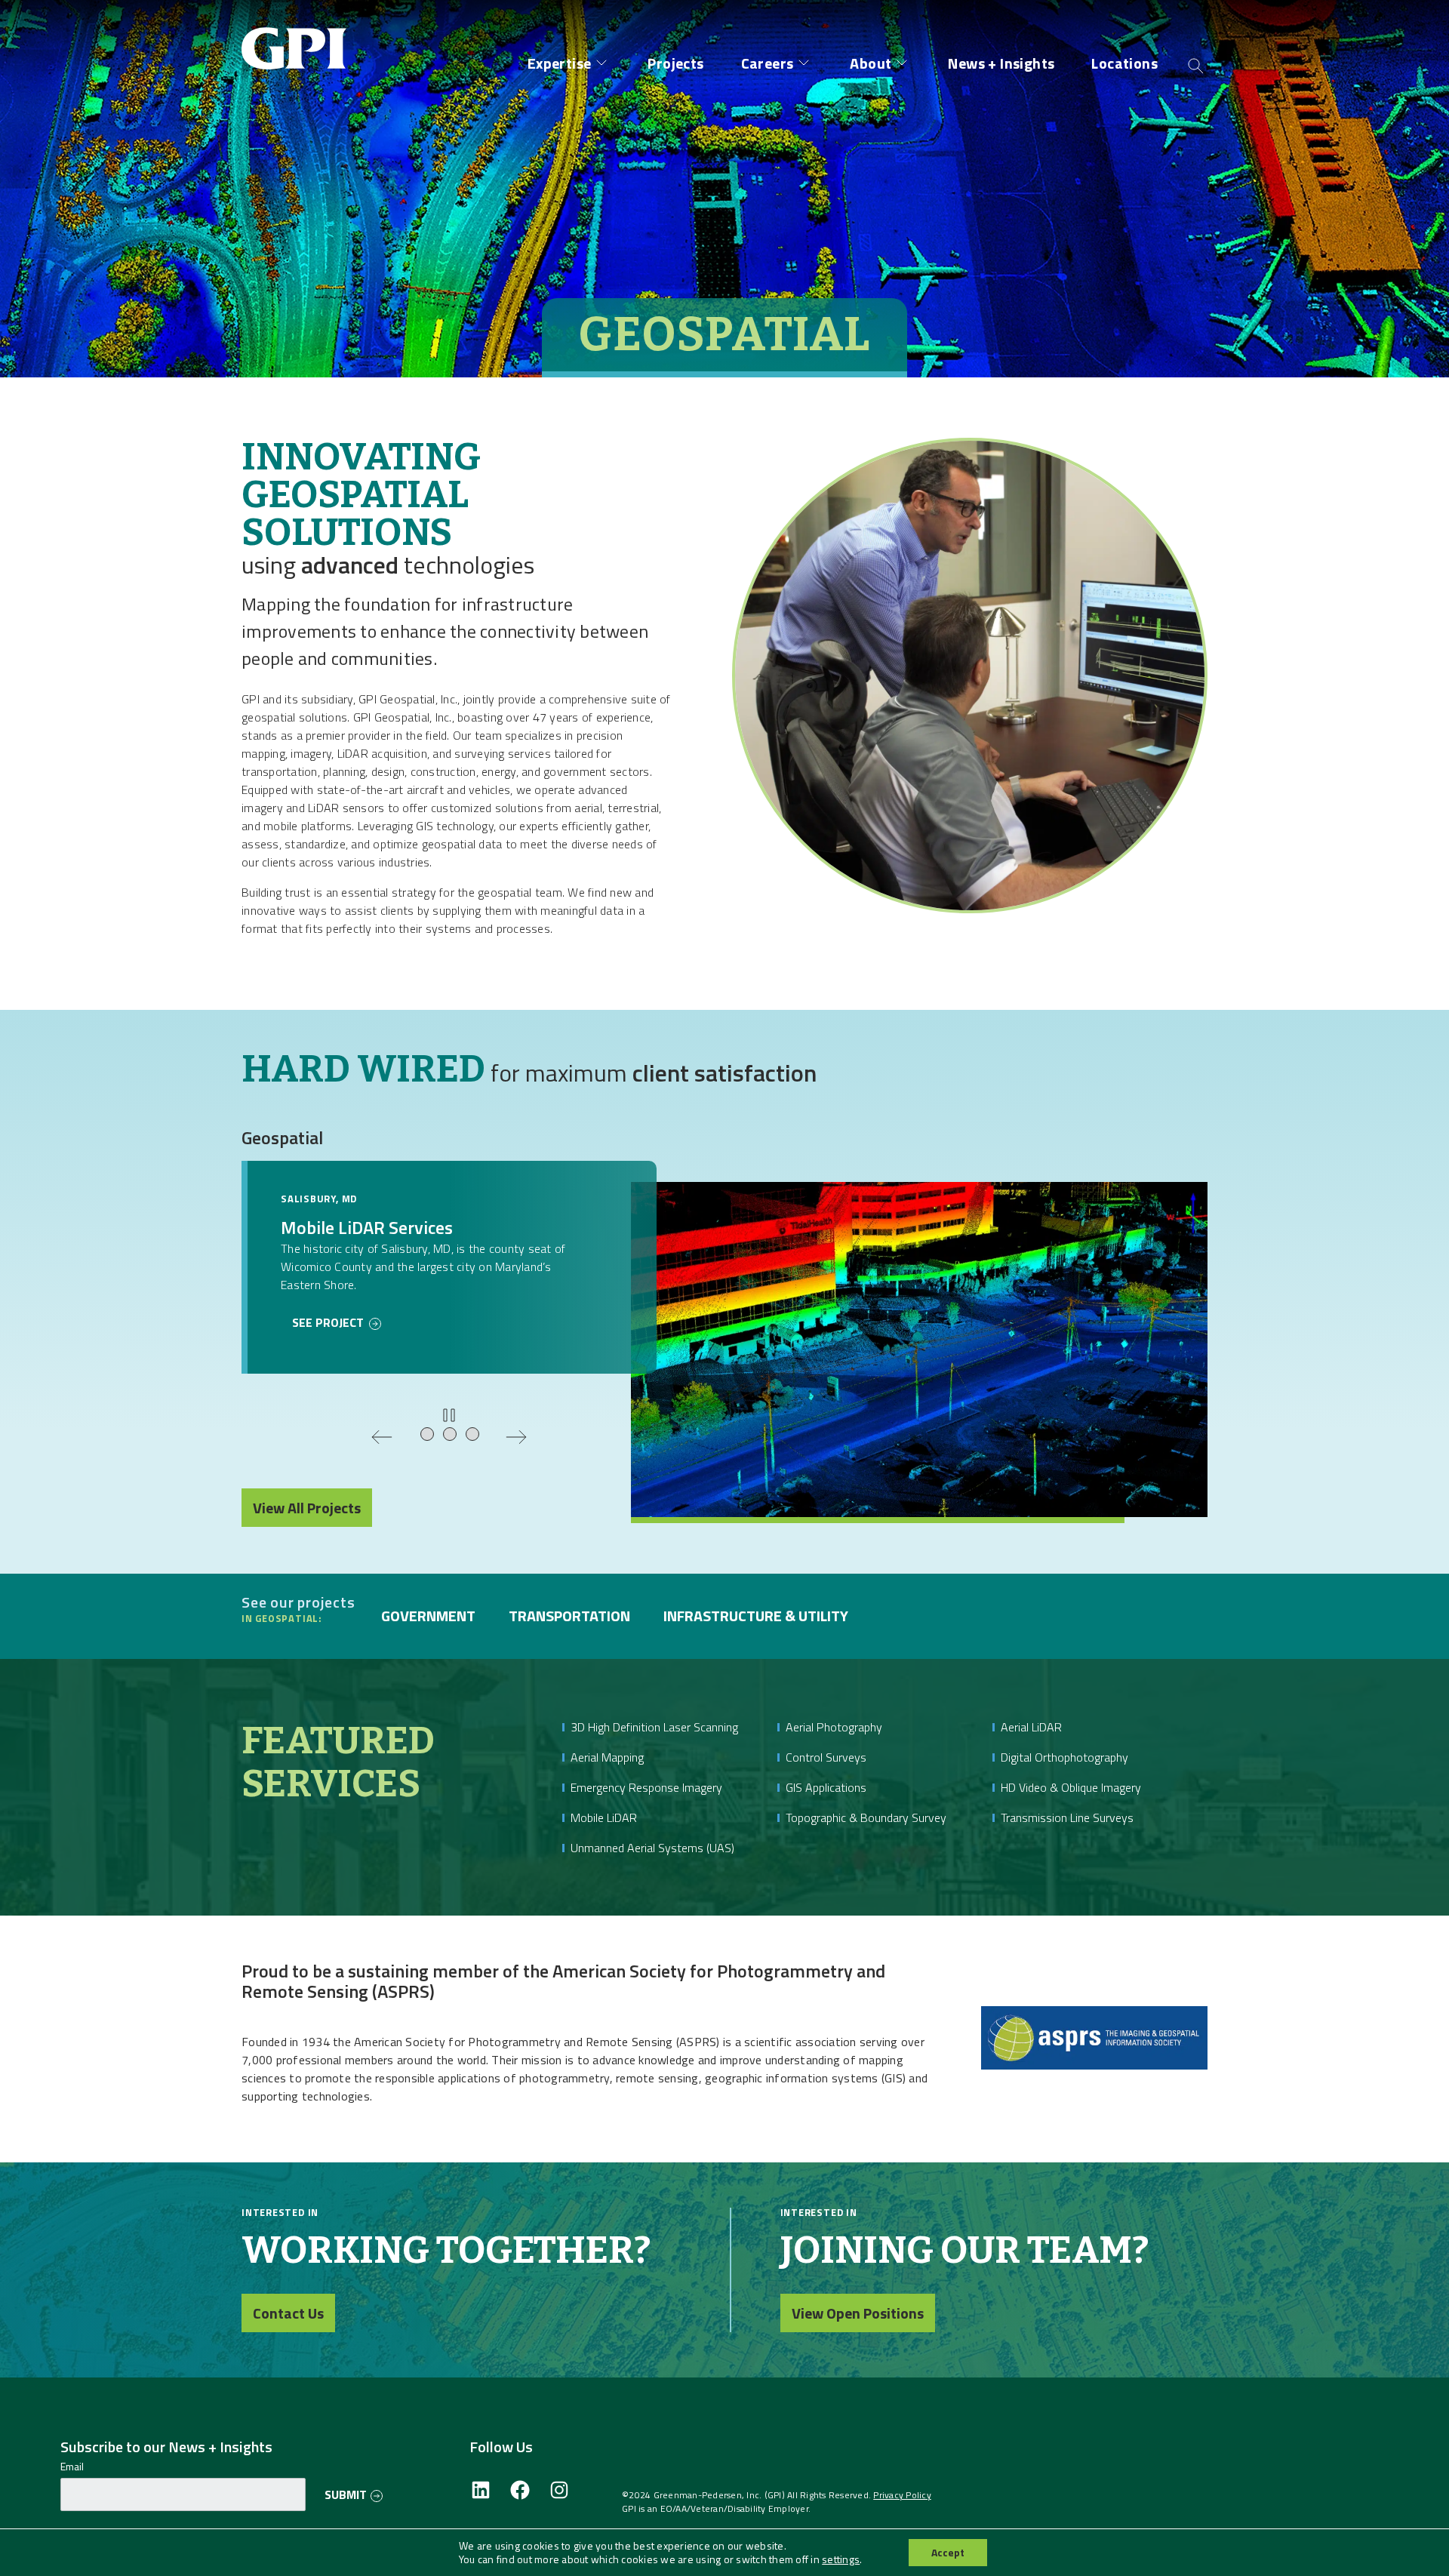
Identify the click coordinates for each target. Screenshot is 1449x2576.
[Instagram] (559, 2491)
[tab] (428, 1435)
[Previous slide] (382, 1437)
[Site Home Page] (298, 36)
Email (72, 2467)
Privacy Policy (902, 2495)
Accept (948, 2552)
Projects (675, 63)
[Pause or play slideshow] (449, 1415)
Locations (1124, 63)
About (871, 63)
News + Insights (1001, 63)
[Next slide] (516, 1437)
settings (841, 2559)
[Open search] (1196, 65)
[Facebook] (520, 2491)
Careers (768, 63)
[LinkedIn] (481, 2491)
